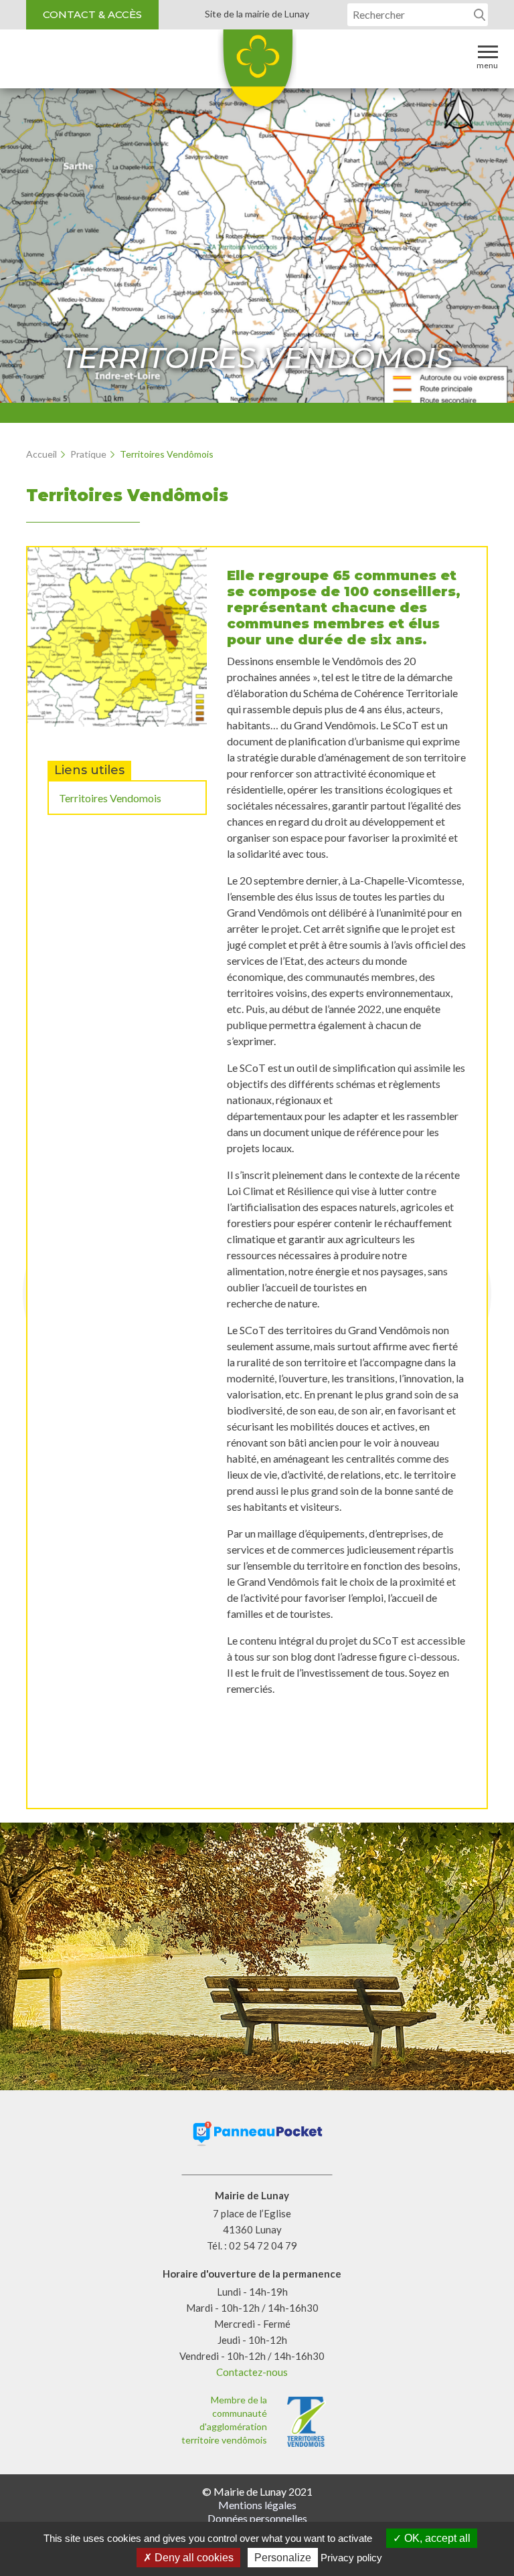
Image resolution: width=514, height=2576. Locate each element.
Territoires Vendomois (110, 798)
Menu (487, 65)
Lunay (257, 73)
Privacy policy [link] (351, 2558)
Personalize (283, 2558)
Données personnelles (257, 2518)
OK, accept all (436, 2538)
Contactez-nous (252, 2372)
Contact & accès (92, 14)
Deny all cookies (193, 2558)
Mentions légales (257, 2505)
